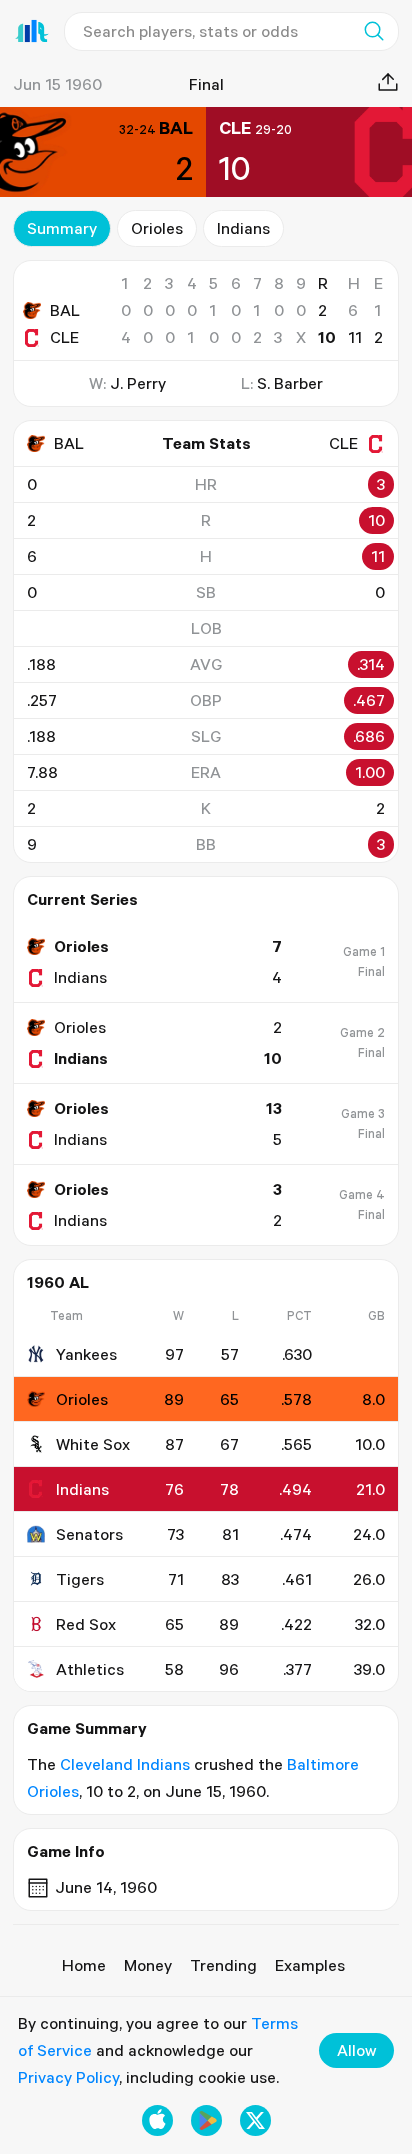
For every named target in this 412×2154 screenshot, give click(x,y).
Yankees (86, 1354)
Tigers (80, 1579)
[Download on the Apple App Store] (157, 2120)
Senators (89, 1534)
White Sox (93, 1444)
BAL (65, 310)
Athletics (90, 1669)
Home (84, 1965)
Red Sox (86, 1624)
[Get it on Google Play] (206, 2120)
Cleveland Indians (125, 1764)
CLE (64, 337)
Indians (243, 228)
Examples (310, 1965)
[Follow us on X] (255, 2120)
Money (148, 1965)
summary (62, 228)
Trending (223, 1965)
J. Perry (138, 383)
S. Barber (290, 383)
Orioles (157, 228)
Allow (356, 2050)
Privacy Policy (68, 2077)
